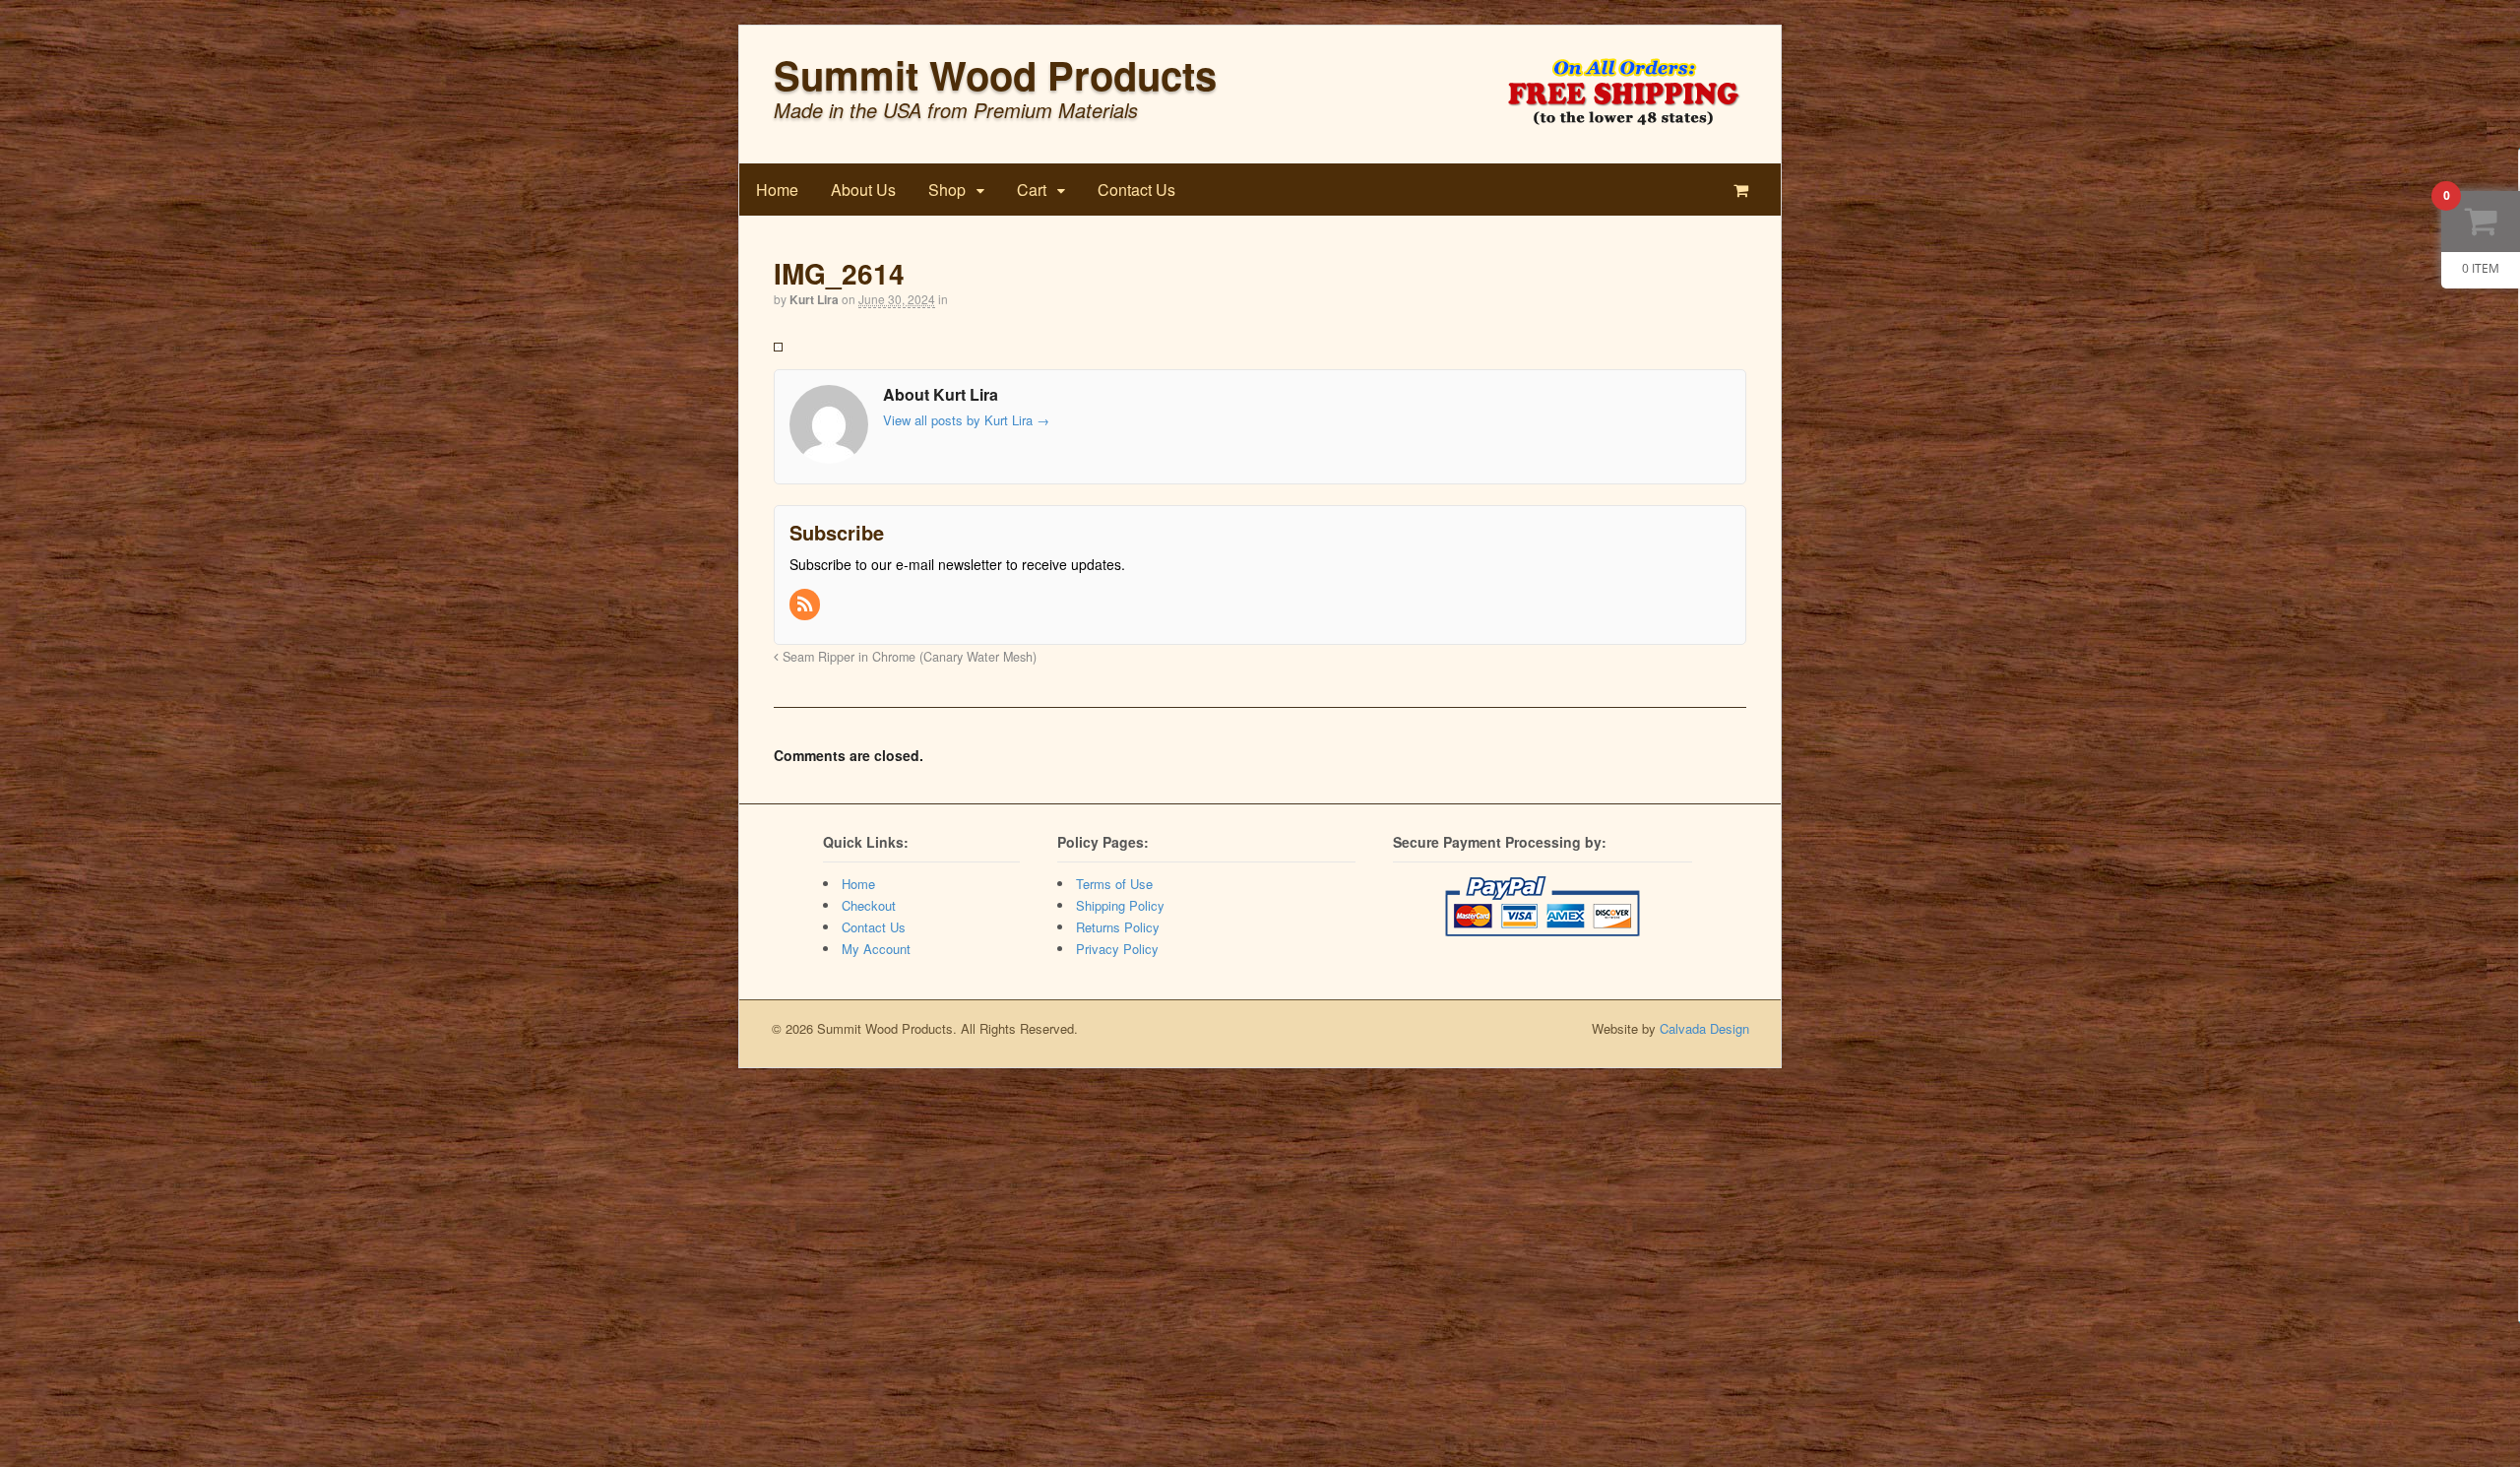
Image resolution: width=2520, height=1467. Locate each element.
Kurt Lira (814, 299)
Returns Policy (1118, 927)
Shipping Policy (1120, 905)
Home (777, 190)
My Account (876, 949)
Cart (1032, 190)
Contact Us (1136, 190)
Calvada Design (1704, 1028)
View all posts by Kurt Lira (966, 420)
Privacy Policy (1117, 949)
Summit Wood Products (995, 74)
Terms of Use (1114, 884)
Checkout (869, 905)
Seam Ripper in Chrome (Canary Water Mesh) (908, 657)
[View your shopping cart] (1745, 190)
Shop (947, 190)
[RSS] (806, 605)
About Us (863, 190)
